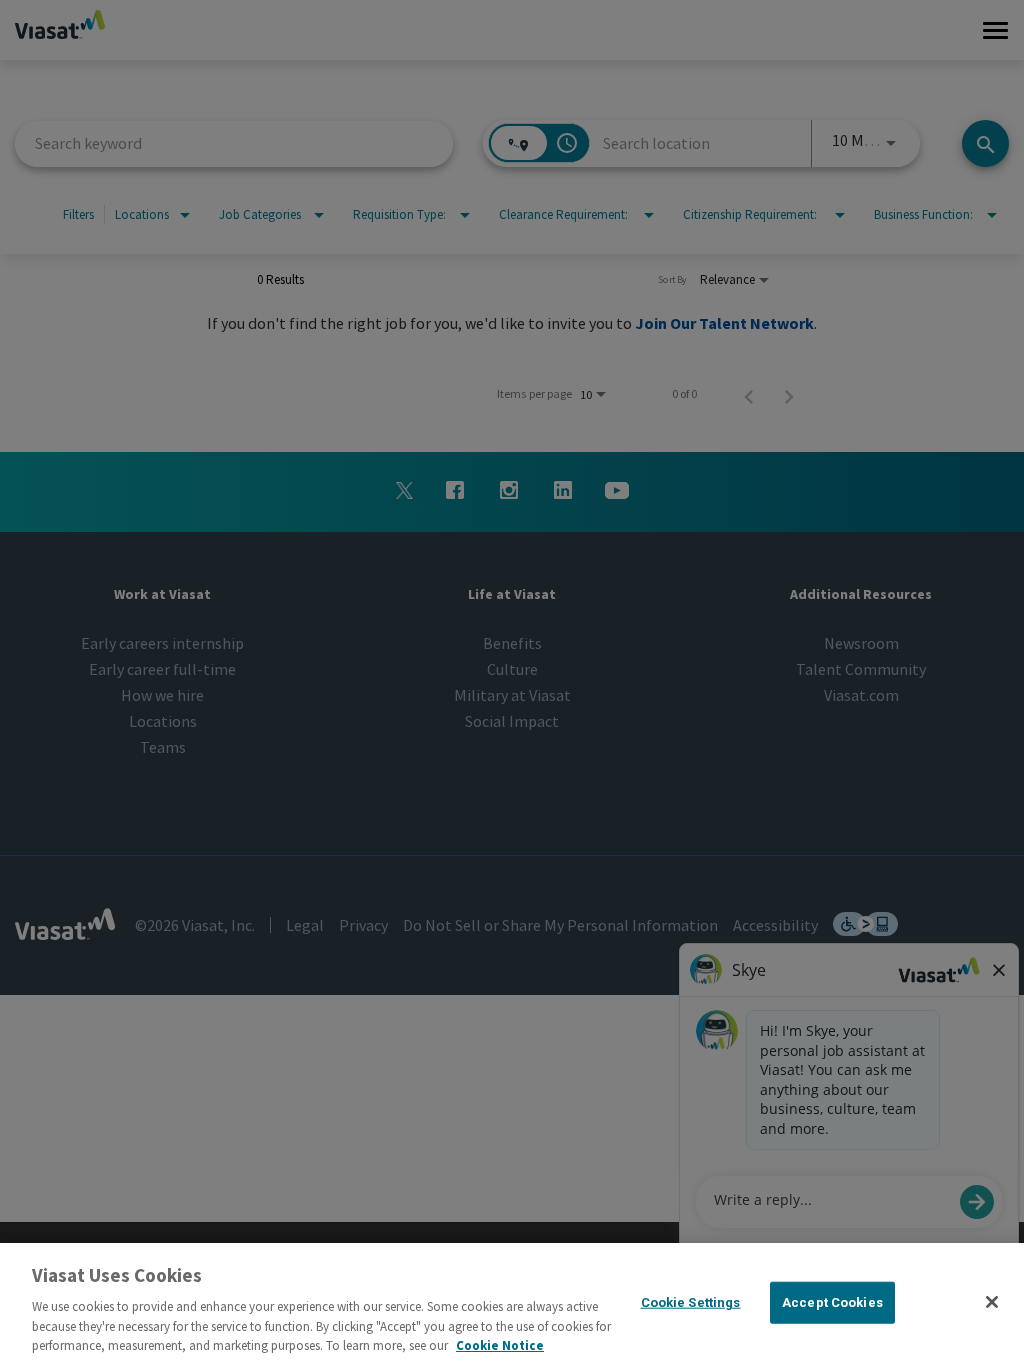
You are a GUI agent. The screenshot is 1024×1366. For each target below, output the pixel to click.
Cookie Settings (691, 1302)
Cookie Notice (500, 1345)
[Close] (992, 1302)
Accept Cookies (832, 1302)
